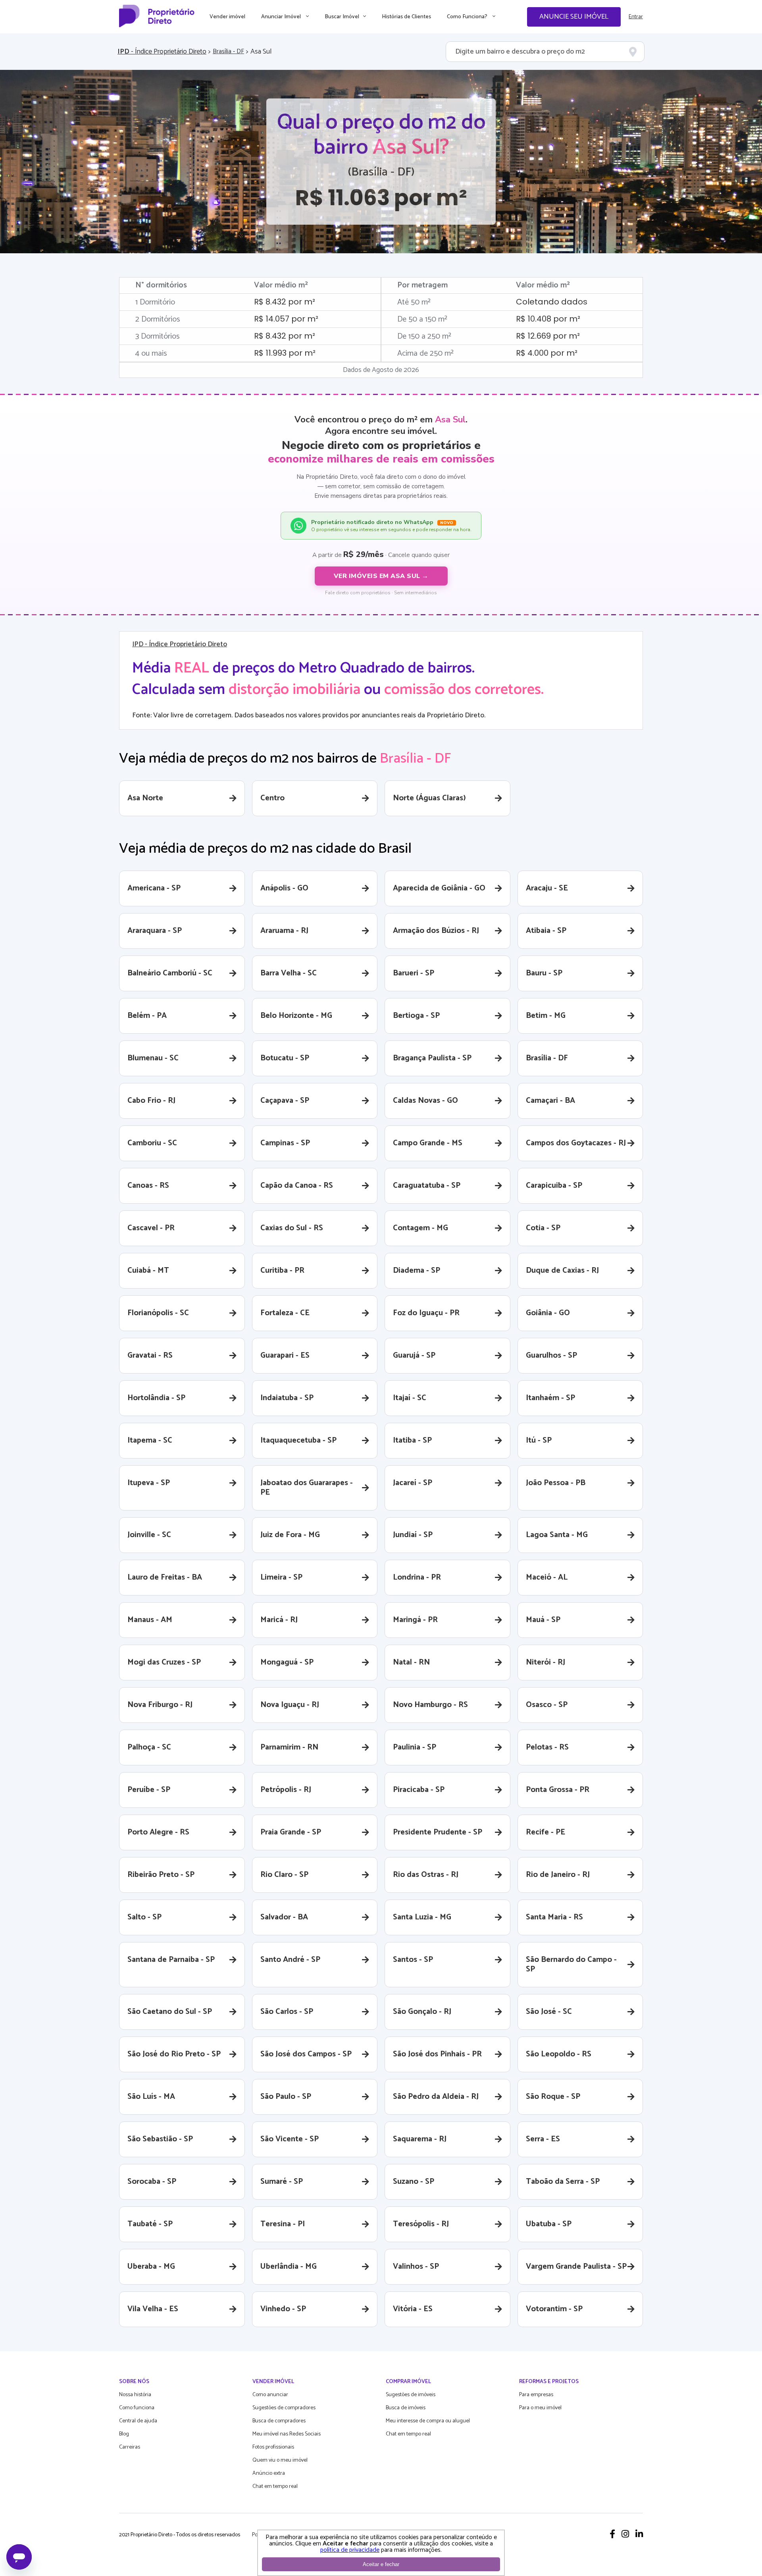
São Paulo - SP (286, 2097)
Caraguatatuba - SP (427, 1186)
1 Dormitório (155, 302)
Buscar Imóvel (342, 17)
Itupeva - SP (149, 1483)
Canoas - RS (148, 1186)
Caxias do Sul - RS (292, 1228)
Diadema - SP (417, 1271)
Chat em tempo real (275, 2486)
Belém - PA (147, 1016)
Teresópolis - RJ (421, 2224)
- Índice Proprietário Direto (162, 52)
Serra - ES (543, 2139)
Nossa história (135, 2395)
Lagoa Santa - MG (557, 1535)
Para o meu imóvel (540, 2408)
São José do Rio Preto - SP (174, 2054)
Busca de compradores (279, 2421)
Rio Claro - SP (284, 1875)
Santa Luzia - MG (422, 1917)
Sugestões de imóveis (411, 2395)
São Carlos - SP (287, 2012)
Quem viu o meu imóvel (280, 2460)
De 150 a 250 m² (424, 336)
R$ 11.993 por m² (285, 353)
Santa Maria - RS (554, 1917)
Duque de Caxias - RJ (562, 1271)
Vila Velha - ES (153, 2309)
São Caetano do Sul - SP (170, 2012)
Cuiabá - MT (148, 1271)
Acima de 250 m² (425, 354)
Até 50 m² (414, 302)
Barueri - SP (414, 973)
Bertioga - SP (416, 1016)
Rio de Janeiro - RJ (558, 1875)
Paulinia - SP (415, 1747)
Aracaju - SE (547, 888)
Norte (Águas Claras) (429, 798)
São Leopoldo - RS (559, 2054)
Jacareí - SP (413, 1483)
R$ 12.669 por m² (548, 336)
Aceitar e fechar (381, 2564)
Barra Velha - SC (289, 973)
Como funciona (137, 2408)
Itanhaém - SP (550, 1398)
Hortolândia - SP (156, 1398)
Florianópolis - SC (158, 1313)
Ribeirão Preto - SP (161, 1875)
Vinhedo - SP (283, 2309)
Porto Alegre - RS (158, 1832)
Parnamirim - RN (289, 1747)
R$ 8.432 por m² (285, 302)
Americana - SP (154, 888)
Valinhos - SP (416, 2267)
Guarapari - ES (285, 1355)
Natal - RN (411, 1662)
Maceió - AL (547, 1577)
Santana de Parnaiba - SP (171, 1960)
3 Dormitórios (158, 336)
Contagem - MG (420, 1228)
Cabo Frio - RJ (151, 1101)
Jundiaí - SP (413, 1535)
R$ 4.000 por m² (547, 353)
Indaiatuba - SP (287, 1398)
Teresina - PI (283, 2224)
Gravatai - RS (150, 1355)
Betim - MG (546, 1016)
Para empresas (536, 2395)
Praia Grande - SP (291, 1832)
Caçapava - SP (285, 1101)
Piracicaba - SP (419, 1790)
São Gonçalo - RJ (422, 2012)
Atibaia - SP (546, 931)
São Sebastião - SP (160, 2139)
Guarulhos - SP (551, 1355)
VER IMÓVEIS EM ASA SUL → (381, 576)
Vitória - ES (413, 2309)
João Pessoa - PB (556, 1483)
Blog (124, 2434)
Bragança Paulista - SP (432, 1058)
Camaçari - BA (550, 1101)
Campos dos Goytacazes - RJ (576, 1143)
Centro (272, 798)
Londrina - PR (417, 1577)
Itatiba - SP (412, 1440)
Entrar (636, 17)
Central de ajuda (138, 2421)
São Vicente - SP (290, 2139)
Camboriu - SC (152, 1143)
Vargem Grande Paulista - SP (576, 2267)
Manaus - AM (150, 1620)
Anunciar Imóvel (282, 17)
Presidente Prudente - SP (438, 1832)
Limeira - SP (281, 1577)
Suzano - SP (414, 2182)
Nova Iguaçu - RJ (290, 1705)
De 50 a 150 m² (422, 319)
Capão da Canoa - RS (297, 1186)
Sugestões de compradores (284, 2408)
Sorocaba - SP (152, 2182)
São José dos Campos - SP (306, 2054)
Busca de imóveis (406, 2408)
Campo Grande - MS (428, 1143)
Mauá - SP (543, 1620)
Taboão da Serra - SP (563, 2182)
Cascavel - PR (151, 1228)
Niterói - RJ (546, 1662)
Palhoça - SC (149, 1747)
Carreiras (130, 2447)
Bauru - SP (544, 973)
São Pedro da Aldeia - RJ (436, 2097)
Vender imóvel (227, 17)
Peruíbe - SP (149, 1790)
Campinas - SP (285, 1143)
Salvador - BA (284, 1917)
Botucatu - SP (285, 1058)
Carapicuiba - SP (554, 1186)
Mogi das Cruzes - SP (164, 1662)
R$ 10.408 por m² (548, 319)
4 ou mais (151, 354)
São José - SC (549, 2012)
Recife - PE (546, 1832)
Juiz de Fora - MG (290, 1535)
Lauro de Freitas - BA (165, 1577)
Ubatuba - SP (549, 2224)
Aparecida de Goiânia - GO (439, 888)
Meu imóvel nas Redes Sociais (287, 2434)
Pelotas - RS (547, 1747)
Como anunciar (270, 2395)
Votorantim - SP (554, 2309)
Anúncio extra (269, 2473)
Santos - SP (413, 1960)
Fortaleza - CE (285, 1313)
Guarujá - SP (414, 1355)
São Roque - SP (553, 2097)
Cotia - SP (543, 1228)
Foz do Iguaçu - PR (426, 1313)
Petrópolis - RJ (286, 1790)
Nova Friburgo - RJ (160, 1705)
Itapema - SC (150, 1440)
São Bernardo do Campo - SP (571, 1964)
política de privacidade (350, 2550)
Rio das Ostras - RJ (426, 1875)
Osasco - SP (547, 1705)
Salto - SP (144, 1917)
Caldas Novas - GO (425, 1101)
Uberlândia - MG (289, 2267)
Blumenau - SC (153, 1058)
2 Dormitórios (158, 319)
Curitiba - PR (282, 1271)
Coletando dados (552, 302)
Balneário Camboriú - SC (170, 973)
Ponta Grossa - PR (558, 1790)
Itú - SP (539, 1440)
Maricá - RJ (279, 1620)
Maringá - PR (415, 1620)
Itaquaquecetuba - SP (298, 1440)
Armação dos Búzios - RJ (436, 931)
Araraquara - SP (155, 931)
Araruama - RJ (284, 931)
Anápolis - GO (284, 888)
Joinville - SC (149, 1535)
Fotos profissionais (273, 2447)
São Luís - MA (151, 2097)
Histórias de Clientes (406, 17)
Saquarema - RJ (420, 2139)
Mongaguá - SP (287, 1662)
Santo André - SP (290, 1960)
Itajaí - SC (410, 1398)
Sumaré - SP (282, 2182)
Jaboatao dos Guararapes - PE (307, 1488)
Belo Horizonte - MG (296, 1016)
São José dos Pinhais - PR (437, 2054)
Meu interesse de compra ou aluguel (428, 2421)
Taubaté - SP (150, 2224)
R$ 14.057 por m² (286, 319)
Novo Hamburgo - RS (430, 1705)
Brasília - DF (228, 52)
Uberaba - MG (151, 2267)
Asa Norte (145, 798)
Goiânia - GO (548, 1313)
